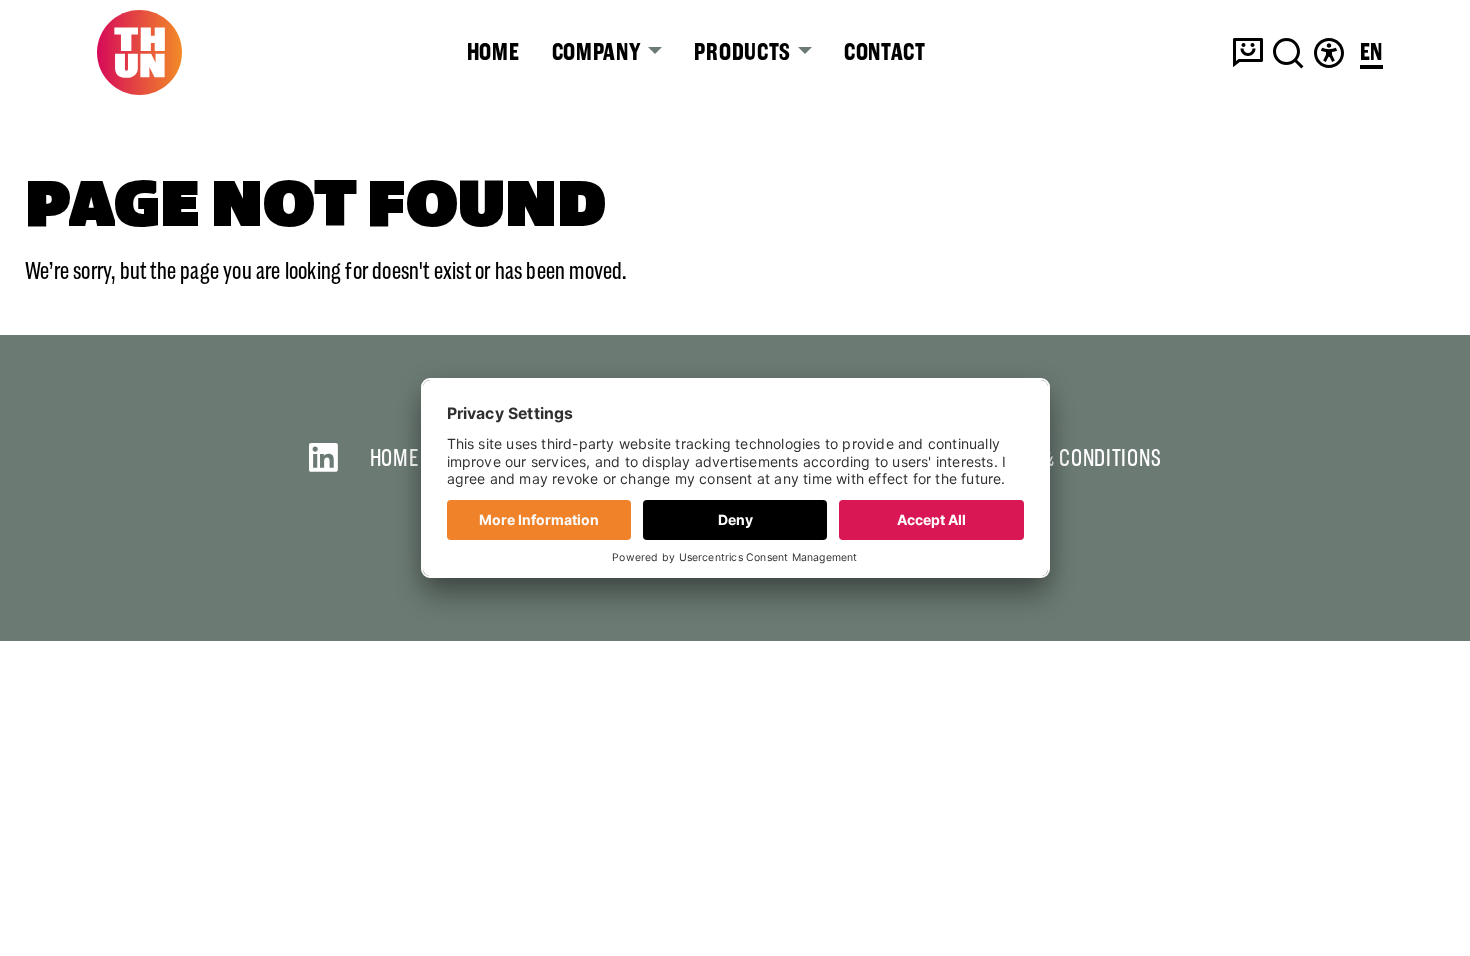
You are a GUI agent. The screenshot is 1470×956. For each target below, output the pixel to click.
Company (599, 52)
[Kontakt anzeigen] (1248, 53)
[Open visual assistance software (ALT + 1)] (1329, 53)
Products (744, 52)
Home (493, 52)
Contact (885, 52)
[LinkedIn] (323, 457)
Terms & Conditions (1070, 457)
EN (1371, 53)
